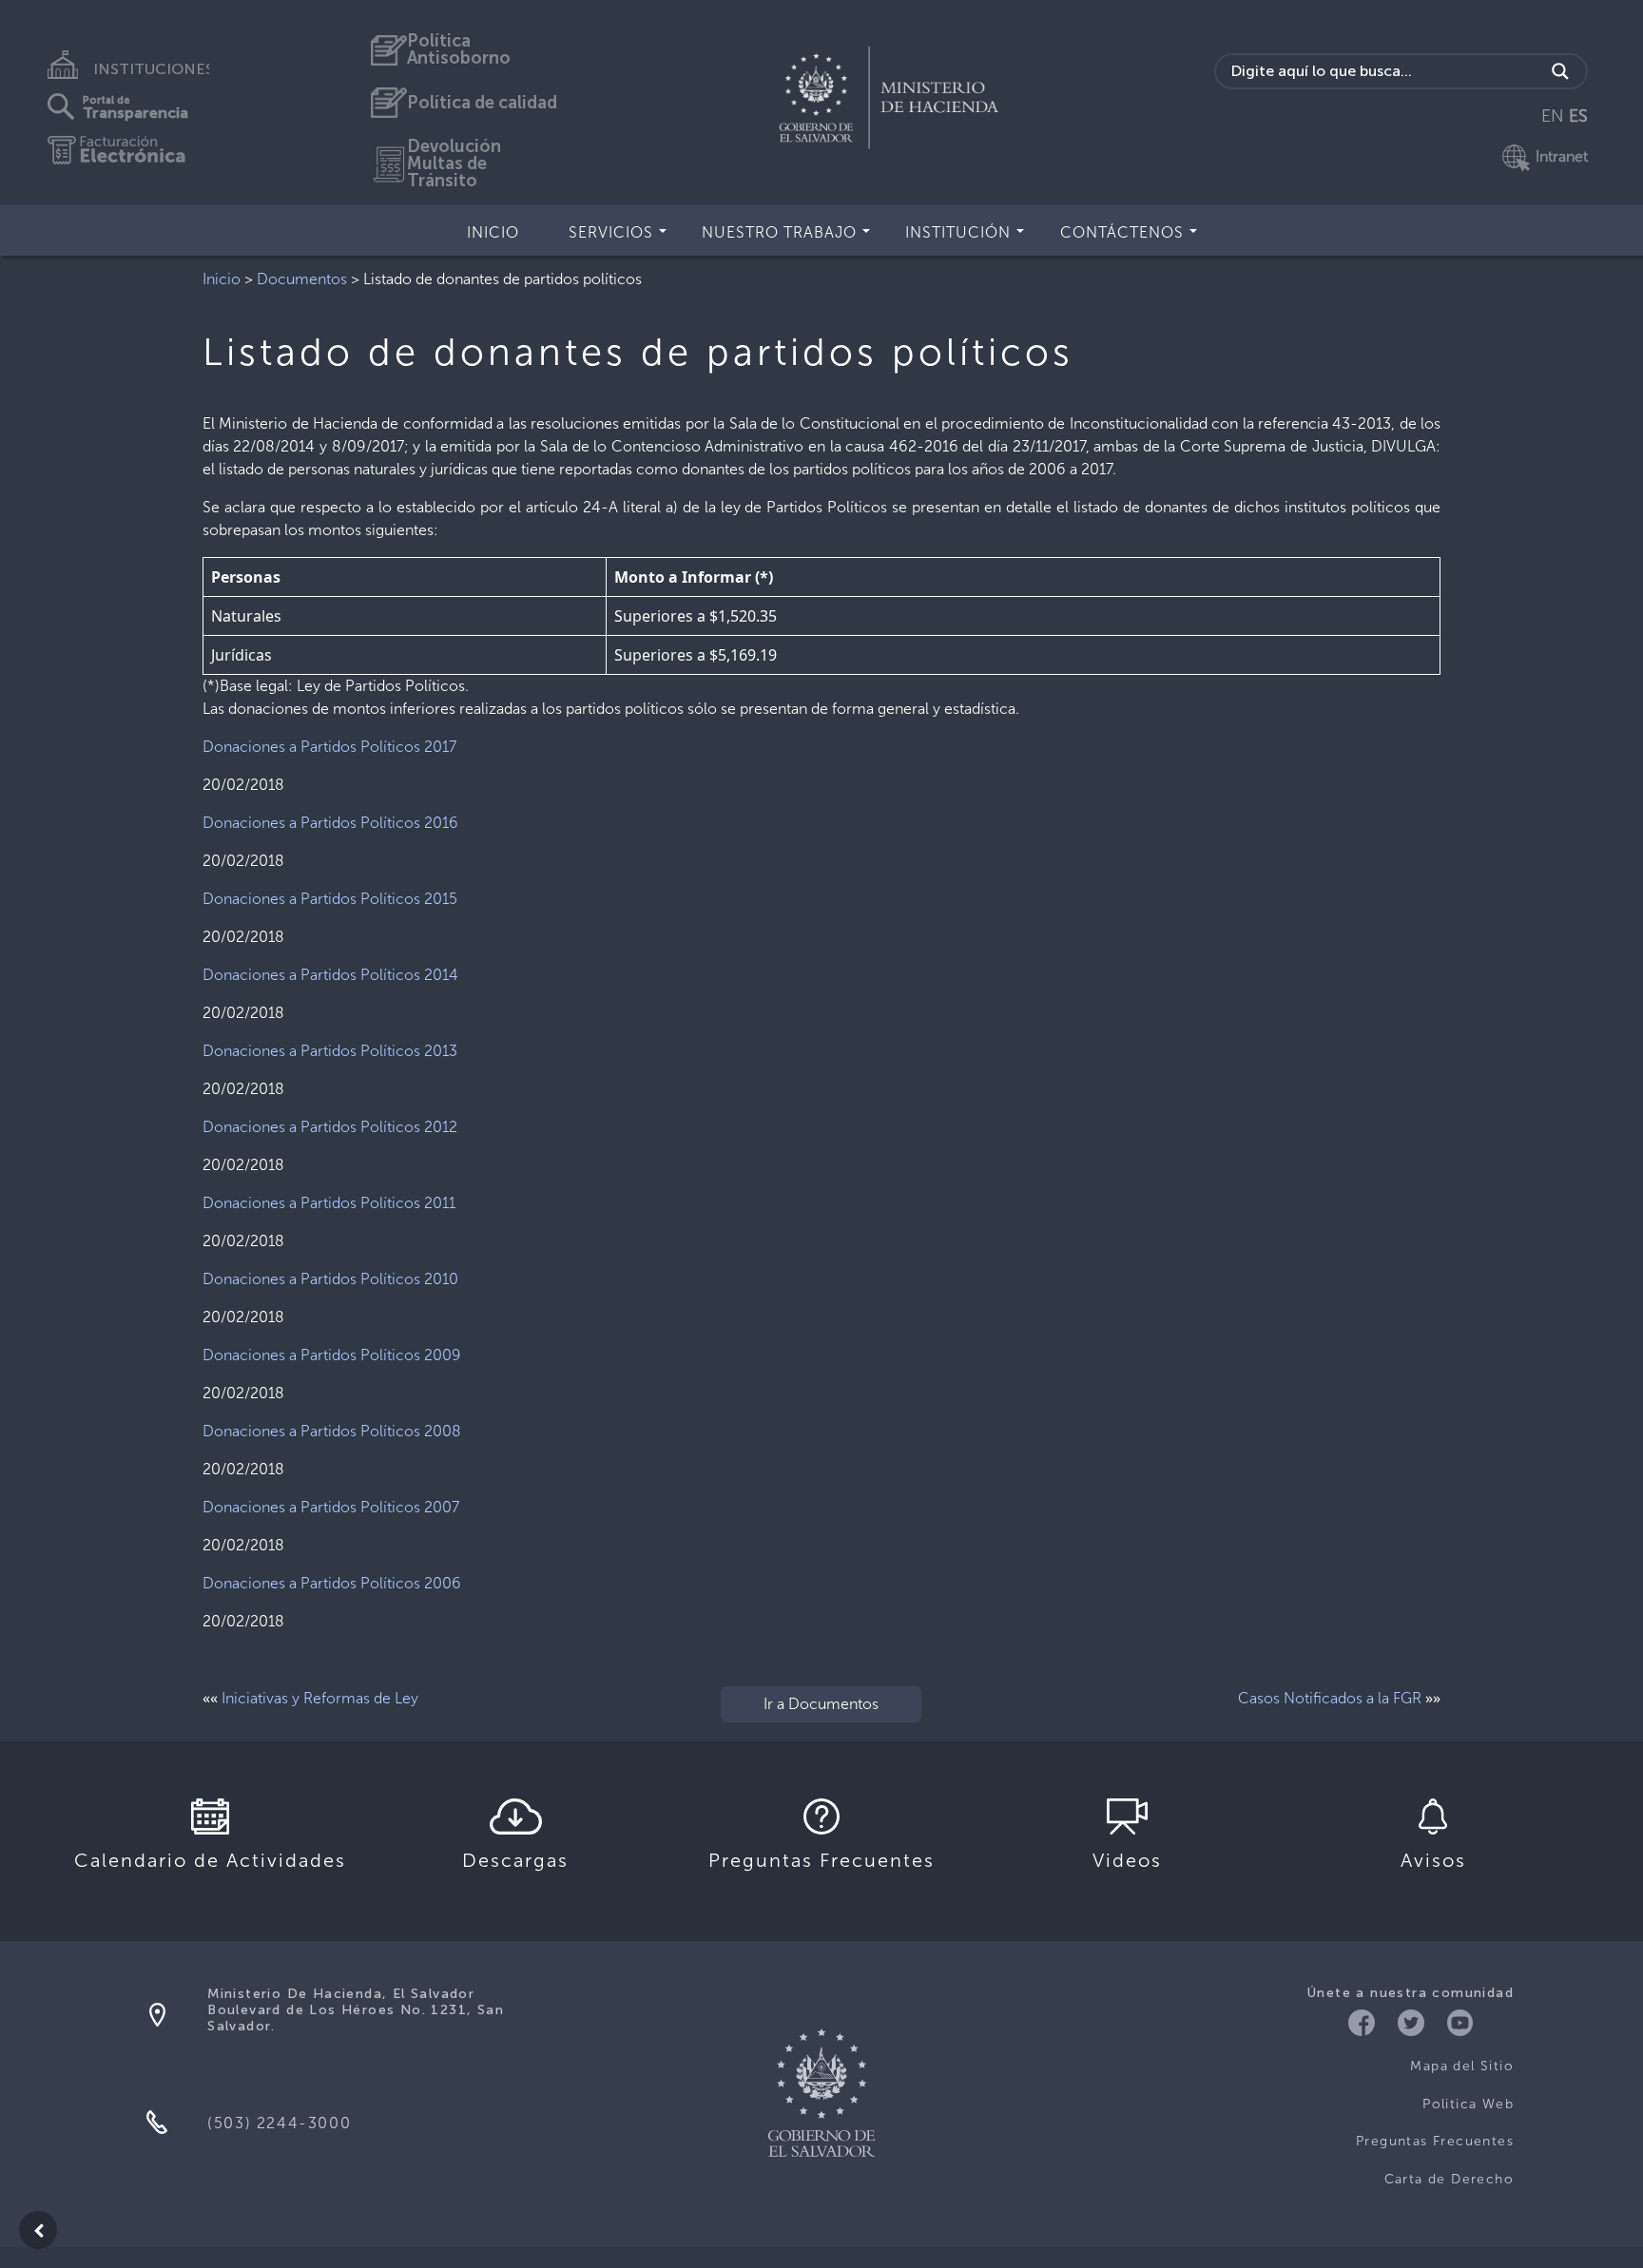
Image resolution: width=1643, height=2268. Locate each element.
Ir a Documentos (821, 1704)
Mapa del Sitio (1462, 2066)
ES (1578, 116)
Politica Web (1468, 2104)
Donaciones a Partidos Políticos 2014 (330, 975)
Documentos (302, 279)
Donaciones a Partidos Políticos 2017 (329, 747)
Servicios (611, 232)
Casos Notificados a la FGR (1330, 1698)
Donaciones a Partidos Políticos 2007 (331, 1507)
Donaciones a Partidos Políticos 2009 (332, 1355)
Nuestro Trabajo (779, 232)
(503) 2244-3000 (279, 2123)
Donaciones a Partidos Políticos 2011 (329, 1203)
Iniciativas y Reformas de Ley (320, 1698)
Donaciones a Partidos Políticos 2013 (330, 1051)
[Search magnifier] (1560, 71)
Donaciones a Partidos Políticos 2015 (330, 899)
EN (1553, 116)
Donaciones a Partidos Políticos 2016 (330, 823)
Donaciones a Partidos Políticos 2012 (330, 1127)
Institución (958, 232)
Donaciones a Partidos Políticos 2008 (332, 1431)
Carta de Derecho (1449, 2179)
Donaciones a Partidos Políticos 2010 (330, 1279)
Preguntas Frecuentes (1435, 2141)
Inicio (493, 232)
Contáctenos (1122, 232)
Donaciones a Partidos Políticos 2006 (332, 1583)
